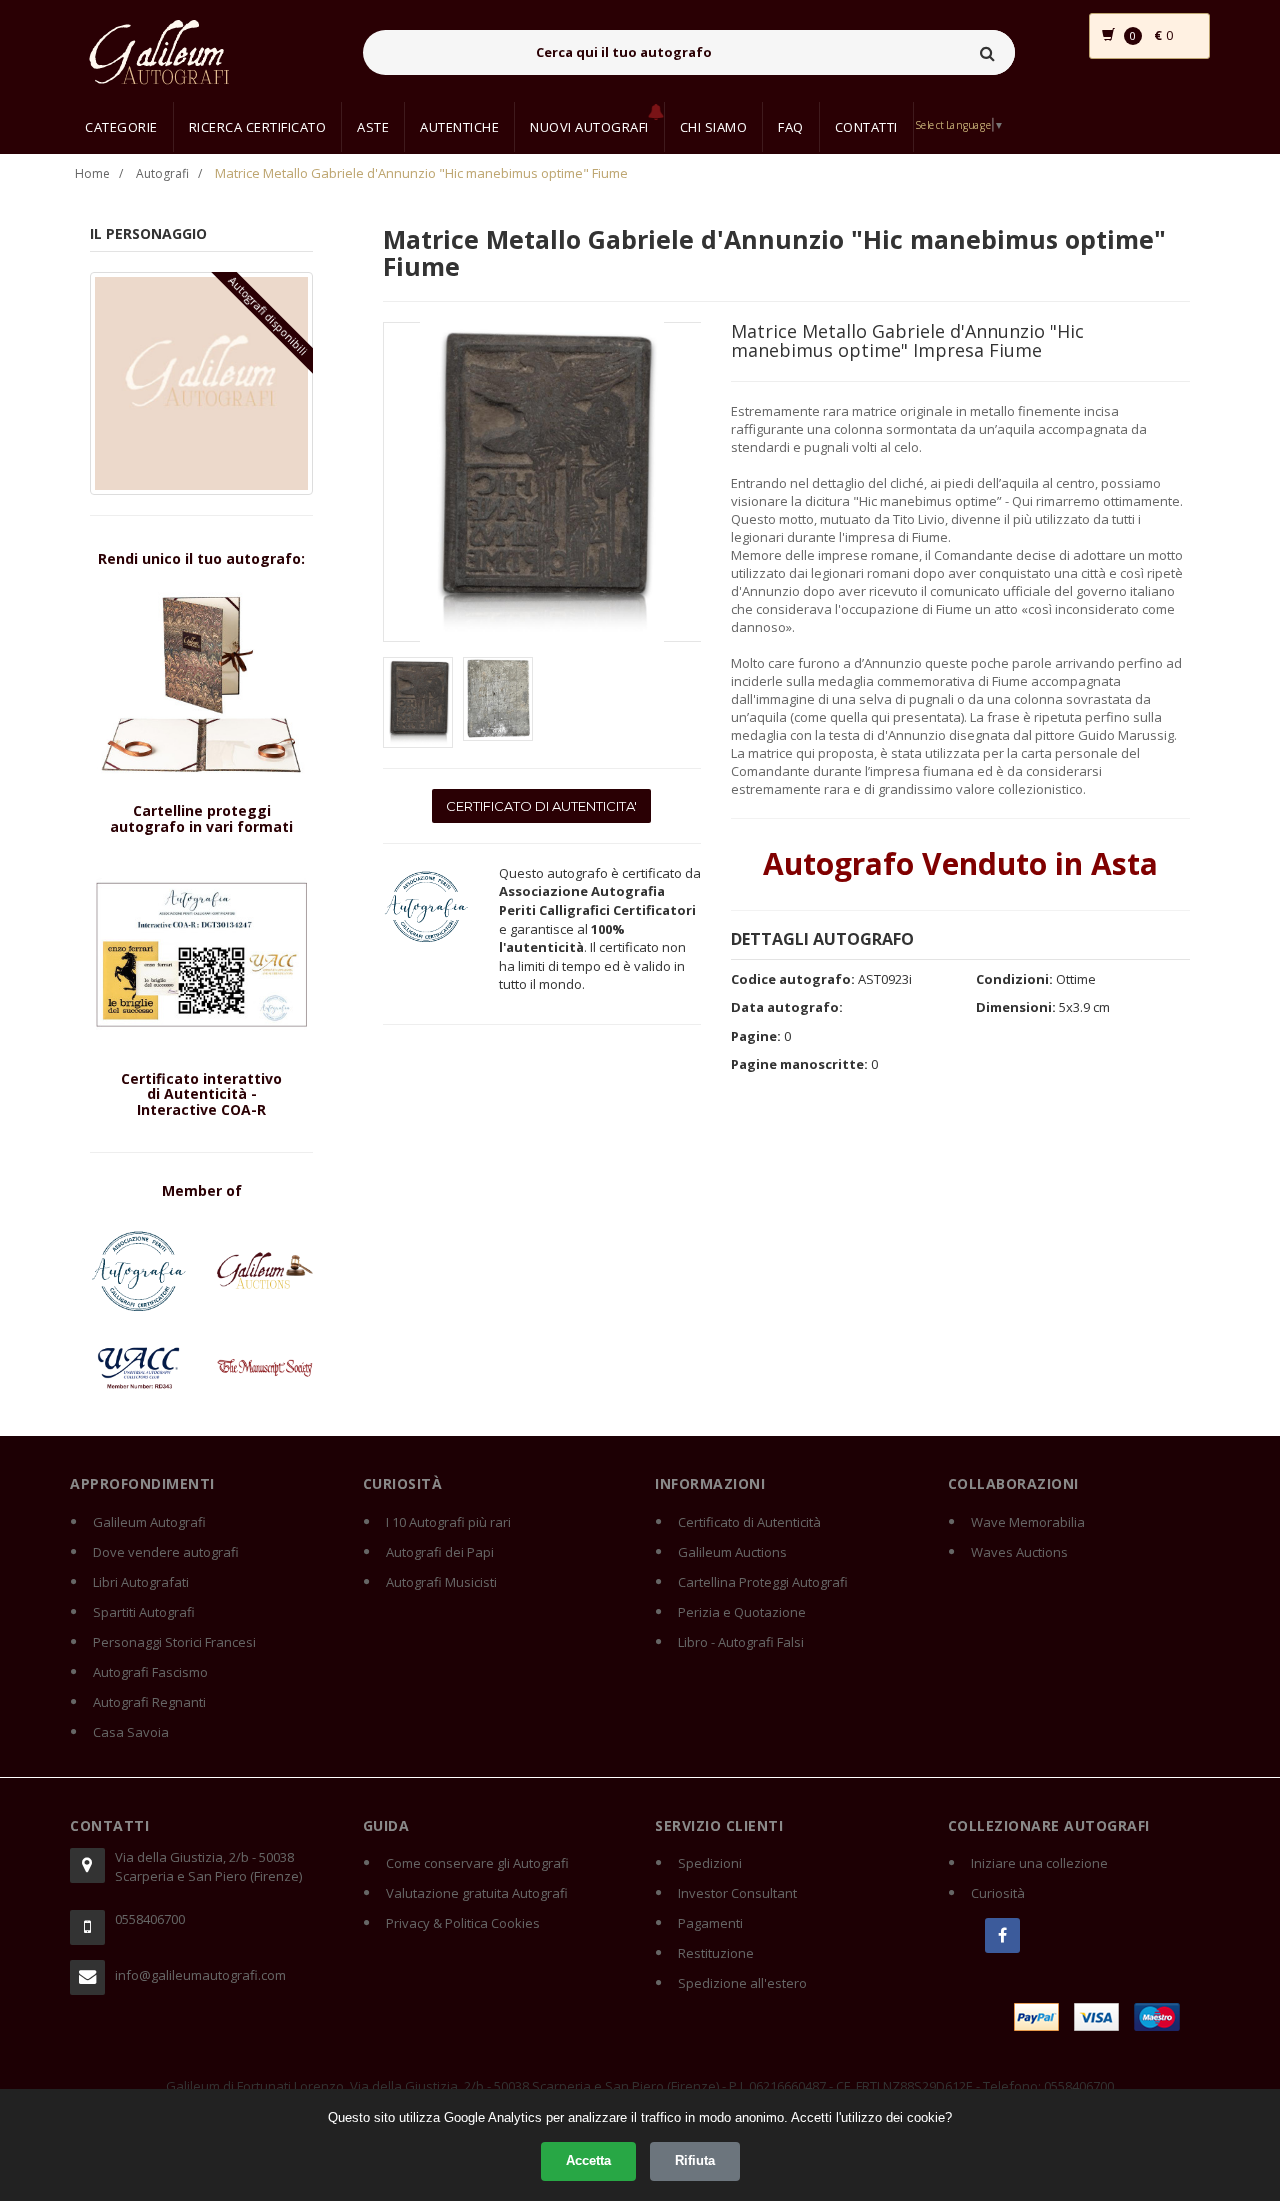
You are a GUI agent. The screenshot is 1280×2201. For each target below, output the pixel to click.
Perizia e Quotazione (742, 1612)
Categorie (121, 127)
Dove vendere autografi (166, 1552)
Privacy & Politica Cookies (463, 1923)
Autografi (162, 173)
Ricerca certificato (258, 127)
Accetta (588, 2160)
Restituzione (716, 1953)
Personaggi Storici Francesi (174, 1642)
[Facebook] (1002, 1935)
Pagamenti (710, 1923)
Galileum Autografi (149, 1522)
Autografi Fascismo (150, 1672)
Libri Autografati (141, 1582)
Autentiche (459, 127)
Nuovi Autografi (589, 127)
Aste (373, 127)
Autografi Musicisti (441, 1582)
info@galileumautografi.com (200, 1975)
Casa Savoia (131, 1732)
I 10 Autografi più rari (448, 1522)
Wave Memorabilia (1028, 1522)
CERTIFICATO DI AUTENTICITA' (541, 806)
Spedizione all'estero (742, 1983)
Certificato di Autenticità (749, 1522)
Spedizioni (710, 1863)
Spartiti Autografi (144, 1612)
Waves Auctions (1019, 1552)
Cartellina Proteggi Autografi (763, 1582)
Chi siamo (714, 127)
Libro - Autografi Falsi (741, 1642)
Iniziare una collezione (1039, 1863)
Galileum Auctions (732, 1552)
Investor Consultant (737, 1893)
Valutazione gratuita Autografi (477, 1893)
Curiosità (998, 1893)
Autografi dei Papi (440, 1552)
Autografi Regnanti (149, 1702)
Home (92, 173)
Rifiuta (695, 2160)
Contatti (866, 127)
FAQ (791, 127)
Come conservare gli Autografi (477, 1863)
